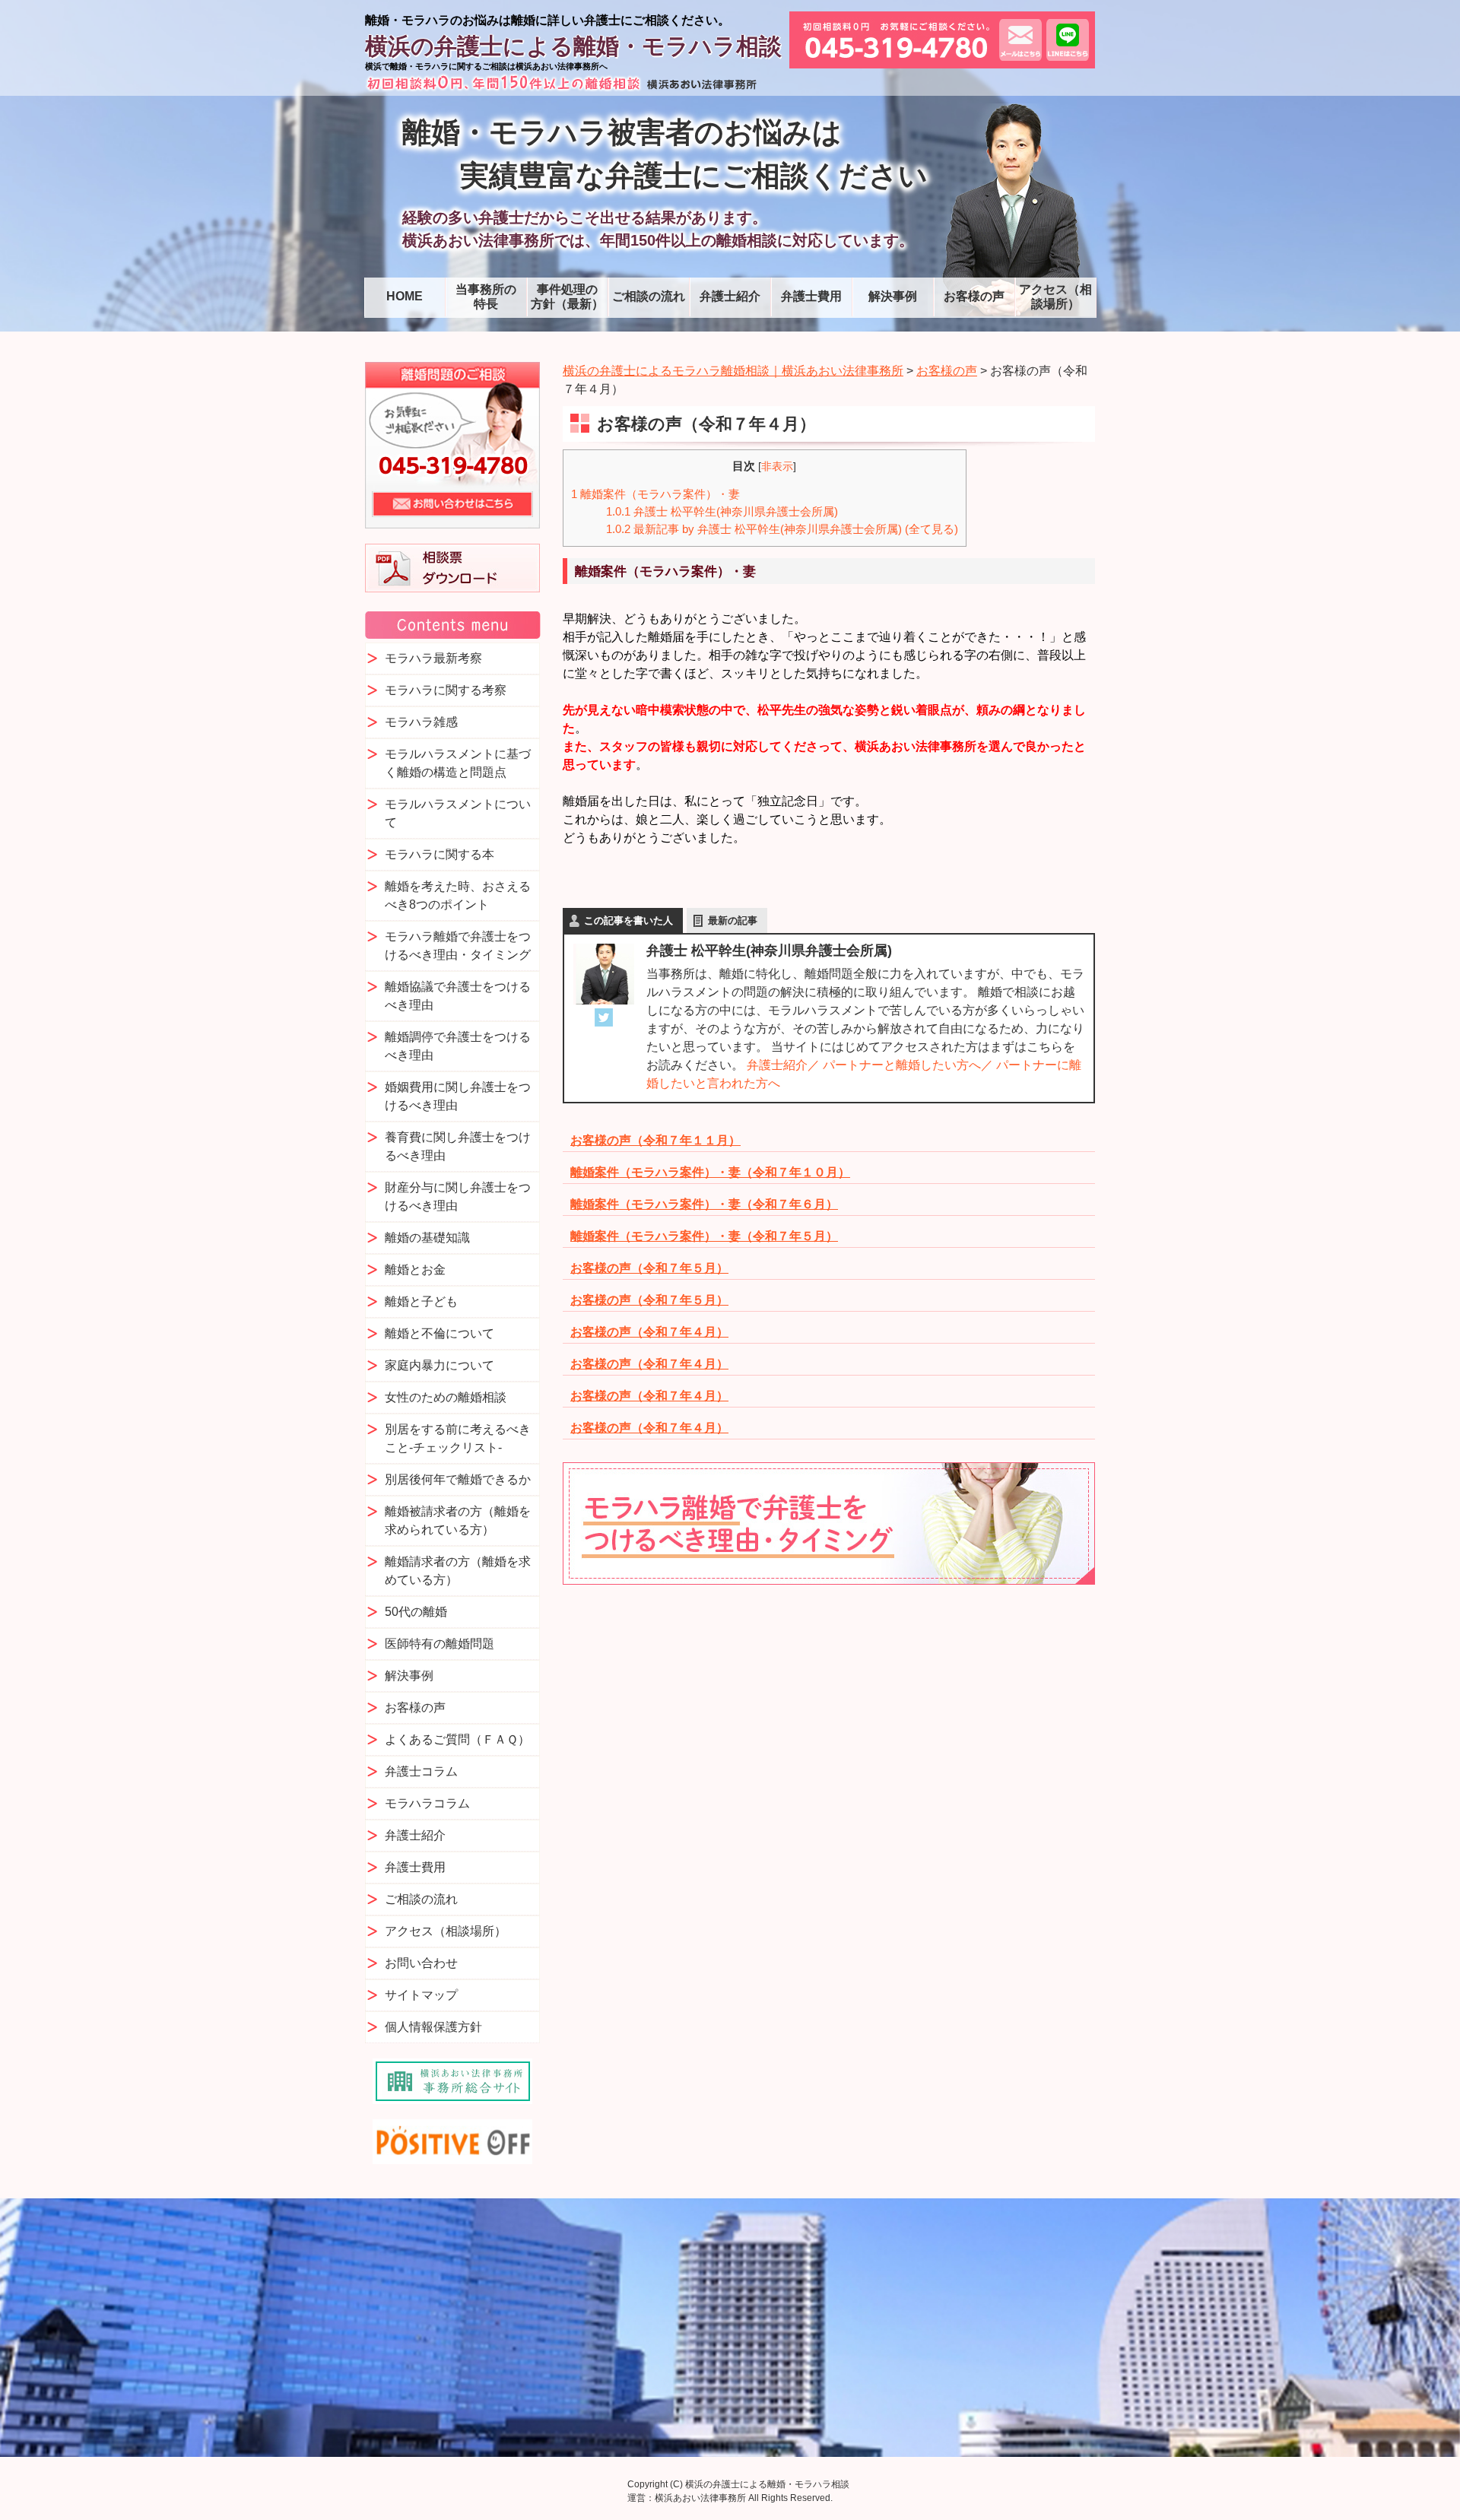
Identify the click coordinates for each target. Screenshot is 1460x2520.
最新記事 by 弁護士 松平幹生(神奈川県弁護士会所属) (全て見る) (782, 529)
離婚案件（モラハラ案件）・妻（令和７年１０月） (710, 1172)
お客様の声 (974, 296)
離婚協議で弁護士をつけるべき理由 (458, 996)
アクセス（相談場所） (1055, 297)
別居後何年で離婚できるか (458, 1479)
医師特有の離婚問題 (440, 1644)
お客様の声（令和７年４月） (649, 1332)
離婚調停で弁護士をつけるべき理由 (458, 1046)
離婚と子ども (421, 1301)
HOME (405, 296)
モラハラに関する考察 (446, 690)
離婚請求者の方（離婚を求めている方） (458, 1571)
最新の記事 (733, 920)
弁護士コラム (421, 1771)
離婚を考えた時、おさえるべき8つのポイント (458, 895)
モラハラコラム (427, 1803)
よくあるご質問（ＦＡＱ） (457, 1739)
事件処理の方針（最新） (567, 297)
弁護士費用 (811, 296)
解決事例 (893, 296)
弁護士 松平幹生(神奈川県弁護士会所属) (722, 511)
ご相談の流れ (649, 296)
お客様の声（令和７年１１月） (655, 1140)
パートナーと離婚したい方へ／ (908, 1065)
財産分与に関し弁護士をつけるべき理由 (458, 1197)
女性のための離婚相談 (446, 1397)
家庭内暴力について (440, 1365)
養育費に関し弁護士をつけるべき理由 (458, 1146)
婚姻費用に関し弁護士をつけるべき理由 (458, 1096)
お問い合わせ (421, 1963)
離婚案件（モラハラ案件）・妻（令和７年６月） (704, 1204)
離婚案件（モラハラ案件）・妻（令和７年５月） (704, 1236)
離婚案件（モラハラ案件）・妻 (655, 494)
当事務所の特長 (486, 297)
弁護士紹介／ (783, 1065)
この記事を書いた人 (628, 920)
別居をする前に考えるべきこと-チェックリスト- (458, 1438)
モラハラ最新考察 (433, 658)
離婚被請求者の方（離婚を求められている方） (458, 1520)
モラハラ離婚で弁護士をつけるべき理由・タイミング (458, 946)
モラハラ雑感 (421, 722)
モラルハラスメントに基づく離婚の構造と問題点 (458, 763)
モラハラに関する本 (440, 854)
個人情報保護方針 (433, 2027)
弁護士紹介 (730, 296)
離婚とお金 (415, 1270)
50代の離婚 (416, 1612)
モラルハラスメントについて (458, 813)
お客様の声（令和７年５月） (649, 1268)
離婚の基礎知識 (427, 1238)
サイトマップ (421, 1995)
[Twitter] (604, 1017)
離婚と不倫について (440, 1333)
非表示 (777, 467)
